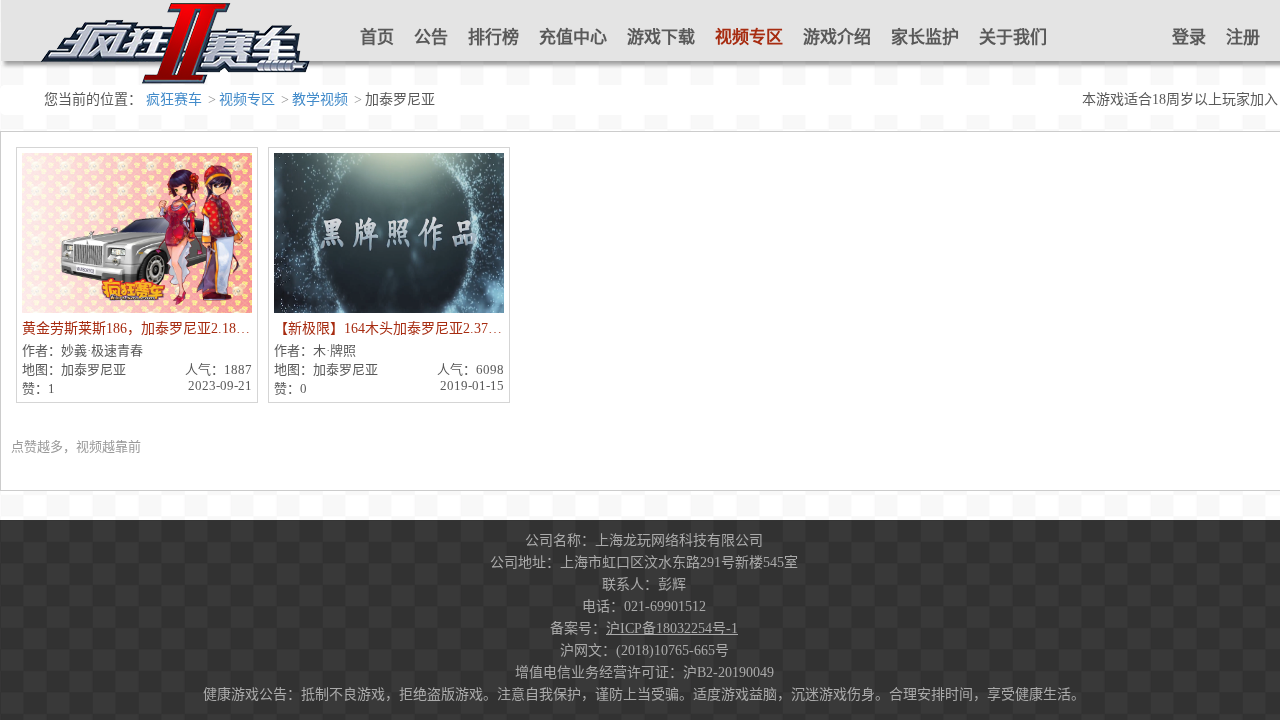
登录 (1189, 37)
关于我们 (1013, 37)
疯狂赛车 (174, 99)
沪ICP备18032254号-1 (672, 628)
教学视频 (320, 99)
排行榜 (493, 37)
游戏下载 (661, 37)
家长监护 (925, 37)
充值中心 (573, 37)
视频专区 (749, 37)
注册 (1243, 37)
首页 (377, 37)
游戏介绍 (837, 37)
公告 (431, 37)
